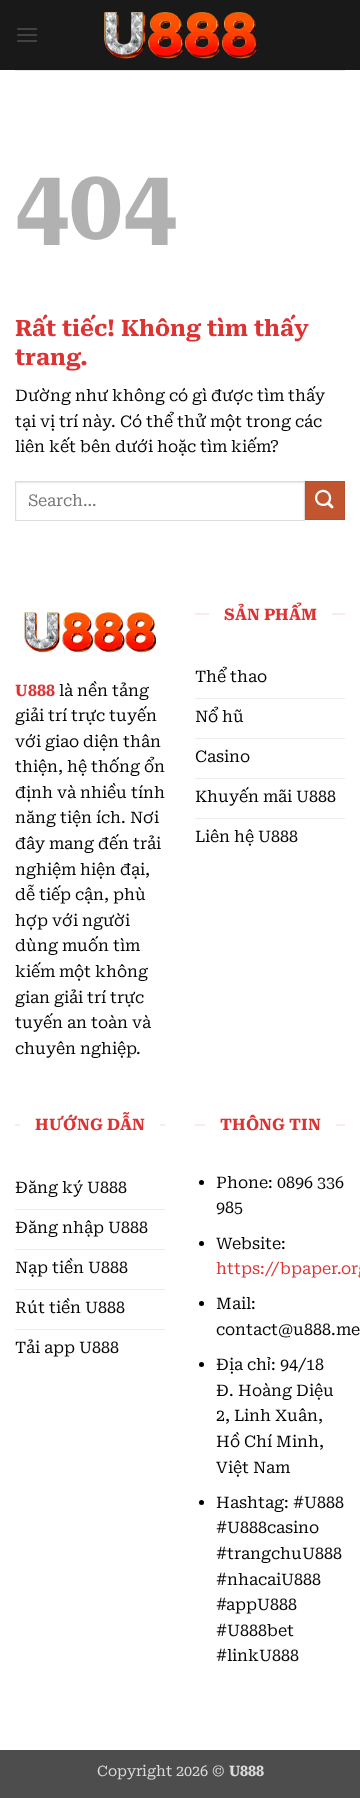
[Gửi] (325, 500)
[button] (27, 34)
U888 (35, 690)
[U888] (180, 35)
